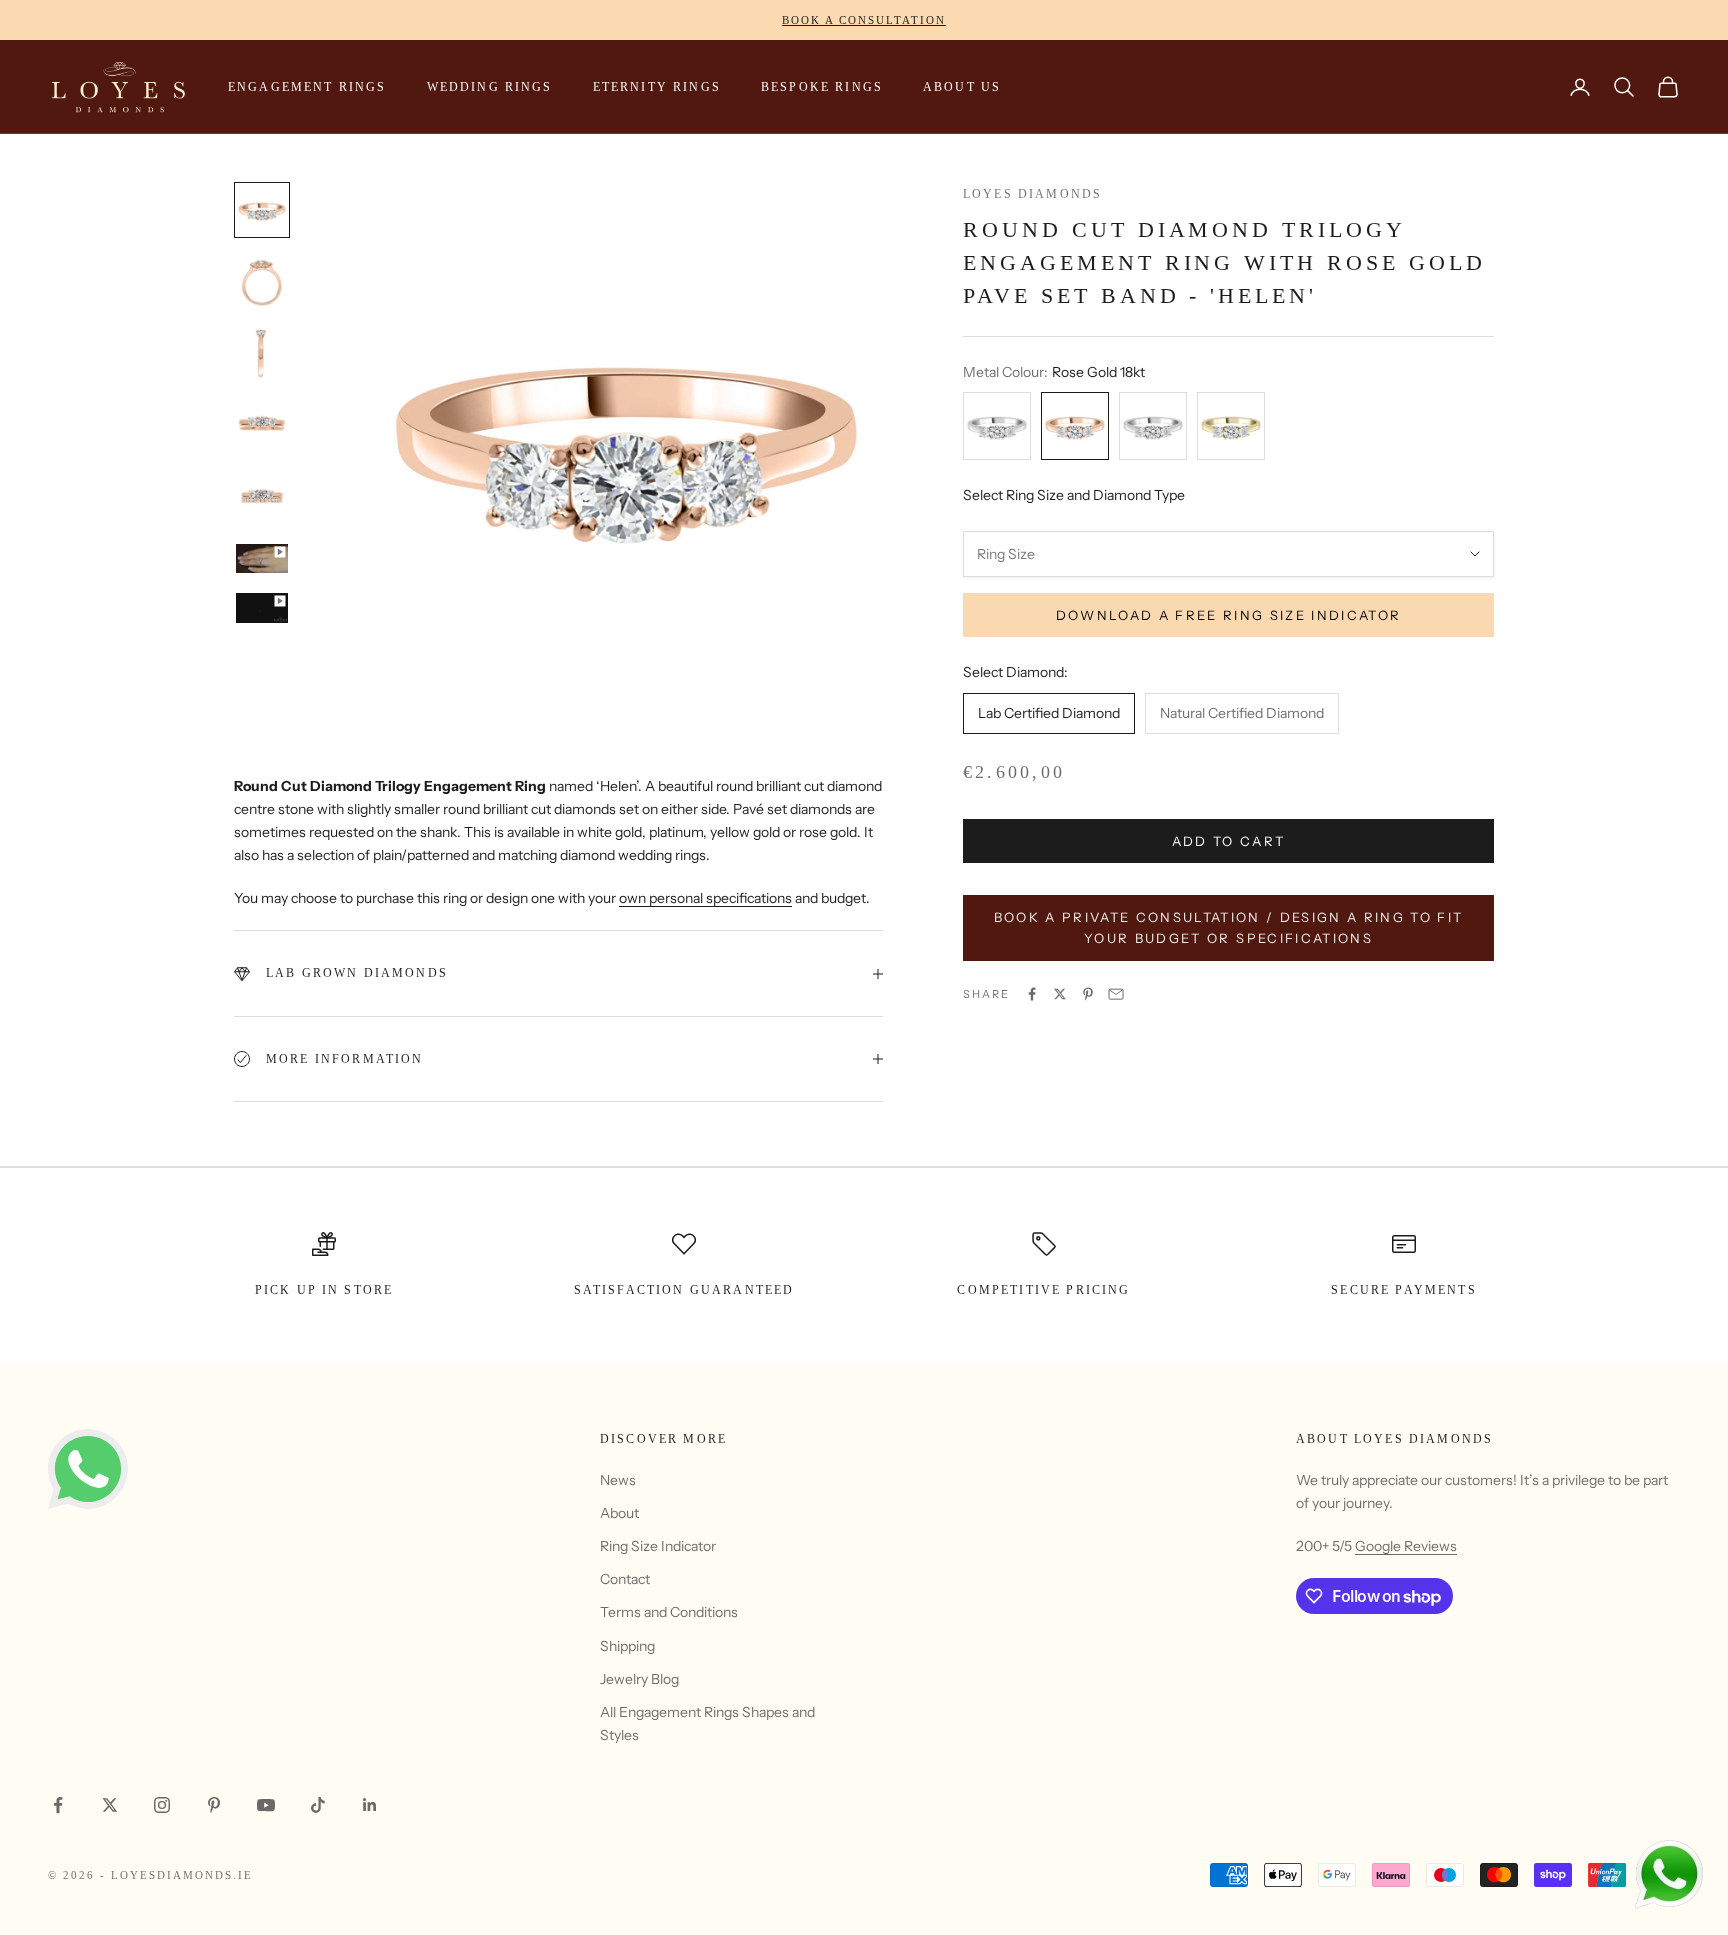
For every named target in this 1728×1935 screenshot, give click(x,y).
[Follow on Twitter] (110, 1805)
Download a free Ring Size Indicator (1229, 615)
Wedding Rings (490, 87)
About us (962, 87)
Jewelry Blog (639, 1679)
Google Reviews (1406, 1546)
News (618, 1480)
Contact (625, 1579)
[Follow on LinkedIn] (370, 1805)
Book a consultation (864, 20)
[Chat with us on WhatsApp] (1668, 1875)
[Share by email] (1116, 994)
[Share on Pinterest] (1088, 994)
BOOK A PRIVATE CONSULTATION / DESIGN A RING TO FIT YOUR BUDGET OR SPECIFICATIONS (1229, 927)
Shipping (627, 1646)
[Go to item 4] (262, 426)
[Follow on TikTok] (318, 1805)
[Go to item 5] (262, 498)
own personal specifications (705, 898)
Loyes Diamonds (1032, 194)
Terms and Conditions (669, 1612)
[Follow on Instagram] (162, 1805)
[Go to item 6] (262, 558)
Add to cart (1229, 841)
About (619, 1513)
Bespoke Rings (822, 87)
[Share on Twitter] (1060, 994)
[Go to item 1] (262, 210)
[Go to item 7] (262, 607)
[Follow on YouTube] (266, 1805)
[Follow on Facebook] (58, 1805)
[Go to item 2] (262, 282)
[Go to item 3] (262, 354)
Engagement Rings (307, 87)
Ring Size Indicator (658, 1546)
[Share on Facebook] (1032, 994)
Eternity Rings (657, 87)
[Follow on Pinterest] (214, 1805)
